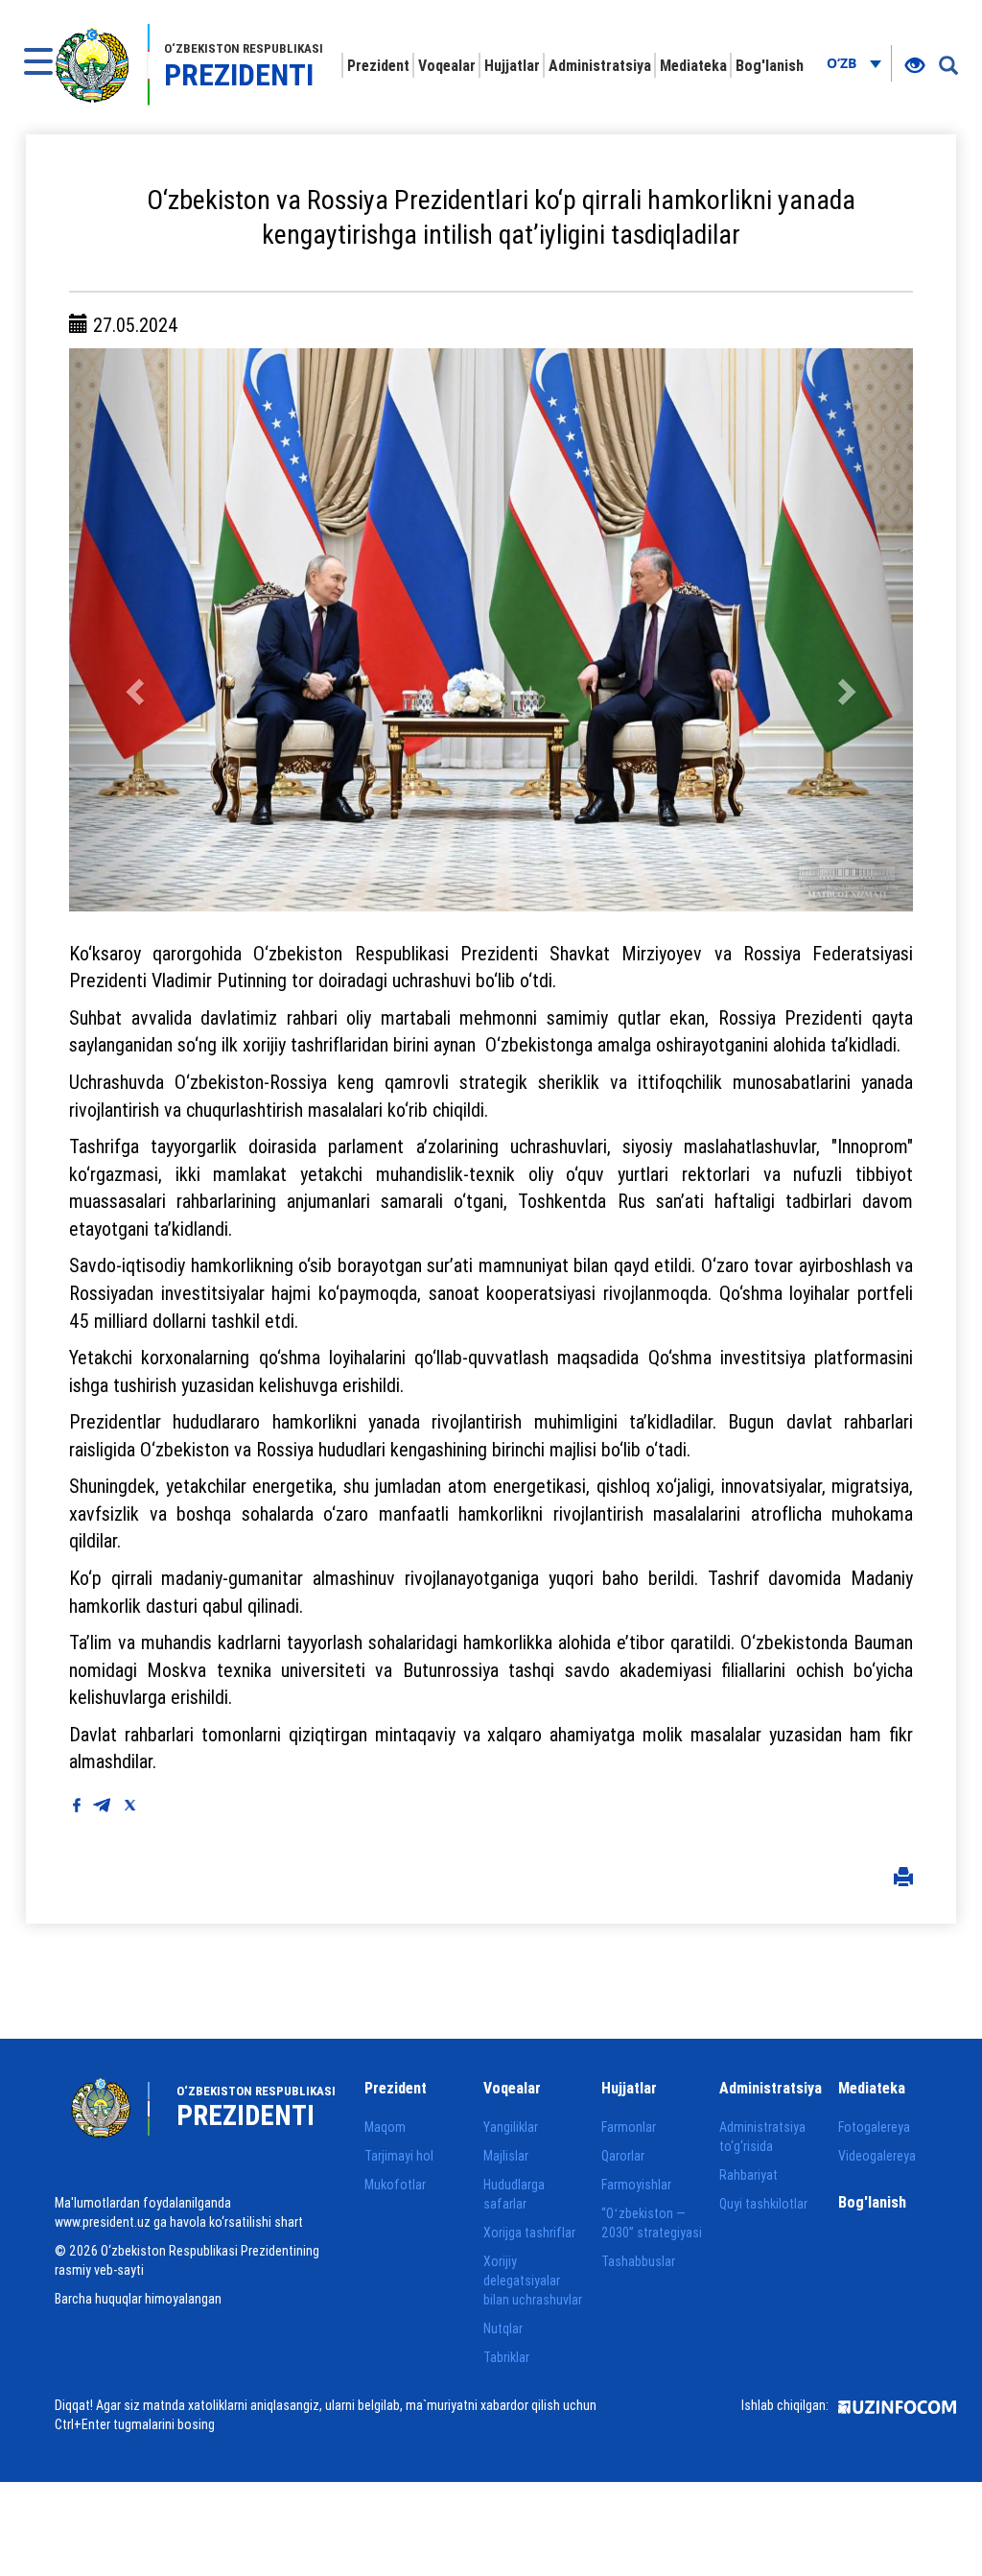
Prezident (378, 65)
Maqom (385, 2127)
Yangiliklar (511, 2127)
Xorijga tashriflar (529, 2233)
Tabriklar (506, 2357)
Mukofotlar (395, 2185)
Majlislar (506, 2156)
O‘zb (843, 63)
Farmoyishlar (636, 2185)
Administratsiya (600, 65)
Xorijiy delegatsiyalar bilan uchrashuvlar (533, 2281)
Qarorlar (623, 2156)
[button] (132, 629)
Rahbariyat (748, 2175)
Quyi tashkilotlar (763, 2204)
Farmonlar (629, 2127)
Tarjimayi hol (399, 2156)
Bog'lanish (770, 65)
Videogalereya (877, 2156)
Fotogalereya (874, 2127)
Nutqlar (503, 2328)
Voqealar (447, 65)
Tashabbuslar (638, 2261)
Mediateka (693, 65)
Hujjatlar (512, 65)
